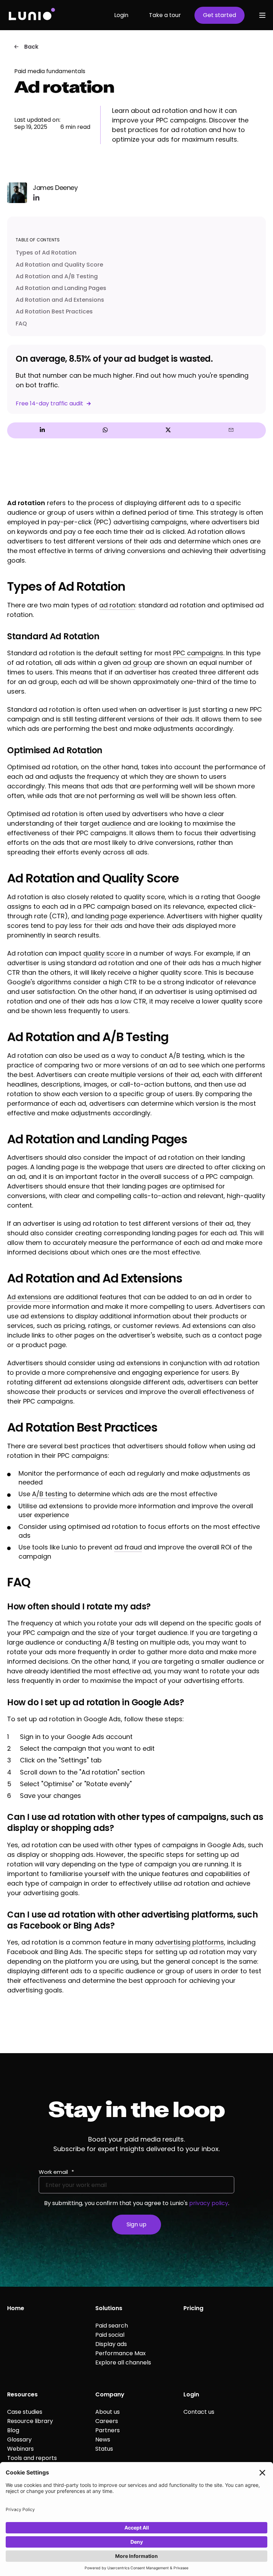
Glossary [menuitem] (19, 2440)
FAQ (21, 324)
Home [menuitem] (16, 2308)
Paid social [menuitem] (110, 2335)
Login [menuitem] (191, 2394)
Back (31, 47)
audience (116, 823)
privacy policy (209, 2203)
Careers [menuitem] (107, 2421)
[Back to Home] (31, 15)
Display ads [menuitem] (111, 2344)
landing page (106, 916)
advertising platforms (189, 1942)
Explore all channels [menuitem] (123, 2362)
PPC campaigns (198, 653)
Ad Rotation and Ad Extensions (60, 300)
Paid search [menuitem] (112, 2326)
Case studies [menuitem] (25, 2412)
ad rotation (117, 605)
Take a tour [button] (165, 15)
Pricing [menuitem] (193, 2308)
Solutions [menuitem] (109, 2308)
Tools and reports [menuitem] (32, 2458)
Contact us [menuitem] (199, 2412)
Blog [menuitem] (13, 2430)
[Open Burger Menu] (262, 15)
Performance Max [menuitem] (121, 2353)
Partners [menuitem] (108, 2430)
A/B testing (50, 1494)
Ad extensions (29, 1297)
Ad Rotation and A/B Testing (57, 276)
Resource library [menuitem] (30, 2421)
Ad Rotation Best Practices (54, 311)
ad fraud (128, 1547)
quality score (104, 953)
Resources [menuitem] (22, 2394)
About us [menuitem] (108, 2412)
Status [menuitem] (104, 2449)
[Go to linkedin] (36, 197)
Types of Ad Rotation (46, 253)
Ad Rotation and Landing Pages (61, 288)
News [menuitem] (103, 2440)
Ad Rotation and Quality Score (59, 265)
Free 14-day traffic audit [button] (49, 403)
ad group (137, 663)
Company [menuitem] (110, 2394)
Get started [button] (220, 15)
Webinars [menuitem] (20, 2449)
